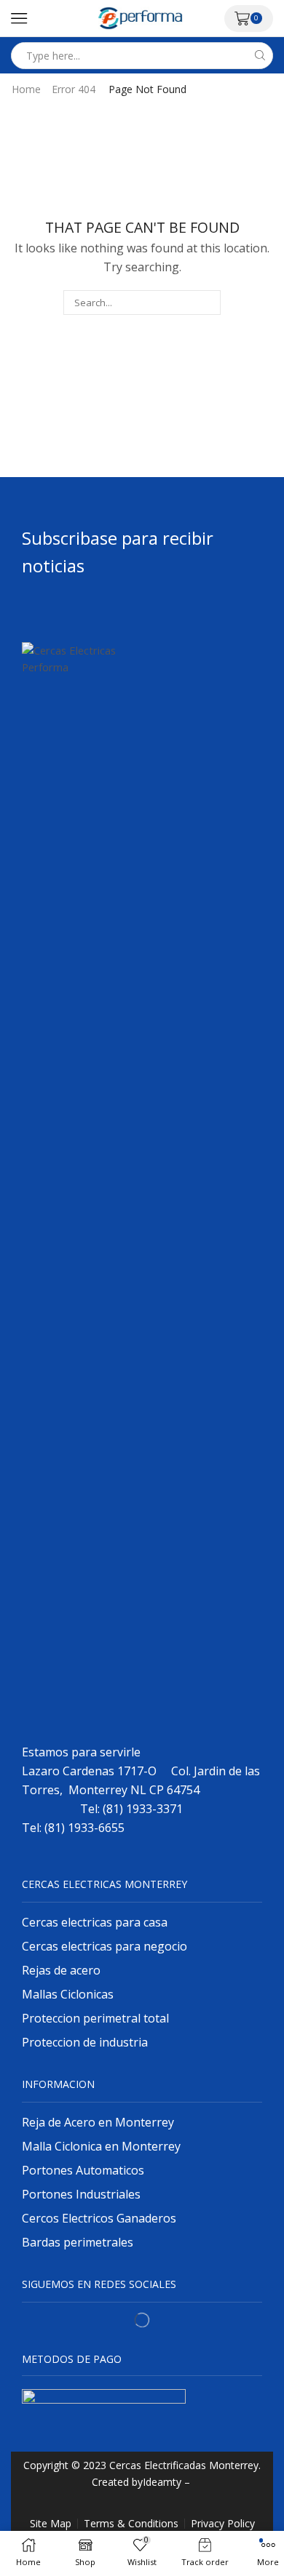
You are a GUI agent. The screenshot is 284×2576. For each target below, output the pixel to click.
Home (26, 89)
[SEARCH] (208, 303)
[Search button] (260, 56)
